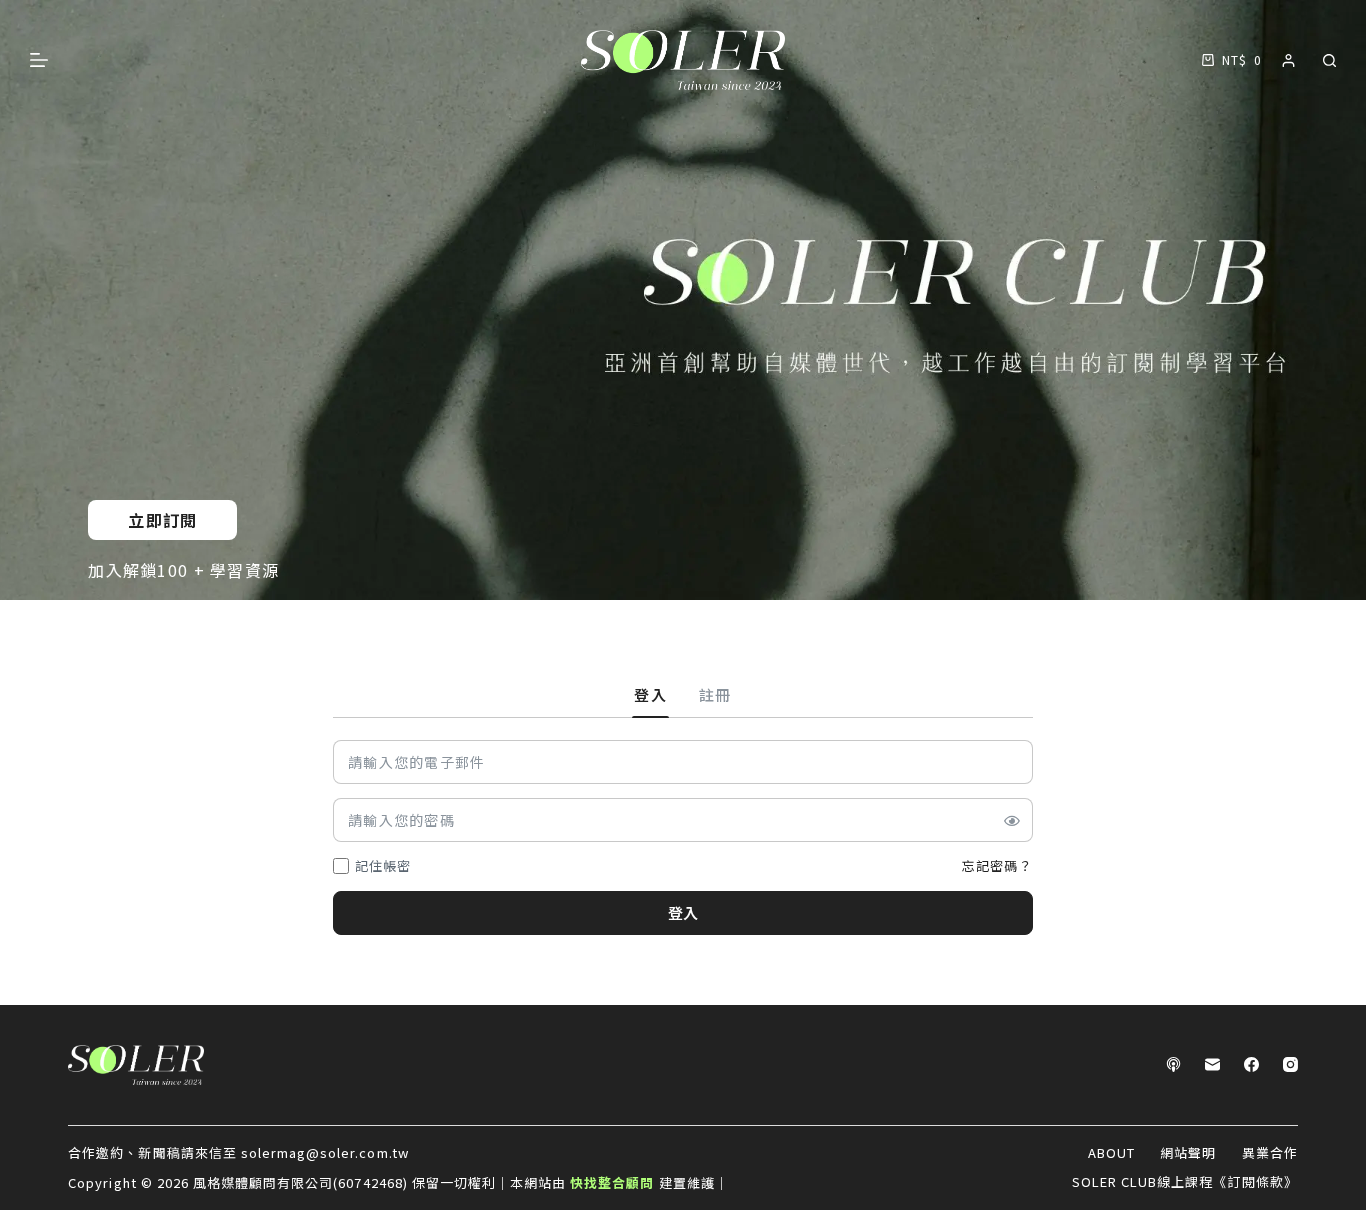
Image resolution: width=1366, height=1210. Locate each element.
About (1111, 1153)
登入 (683, 912)
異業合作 (1270, 1153)
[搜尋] (1329, 60)
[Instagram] (1290, 1064)
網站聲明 (1188, 1153)
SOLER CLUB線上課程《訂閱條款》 (1185, 1182)
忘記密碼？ (997, 865)
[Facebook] (1251, 1064)
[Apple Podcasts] (1173, 1064)
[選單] (39, 60)
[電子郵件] (1212, 1064)
